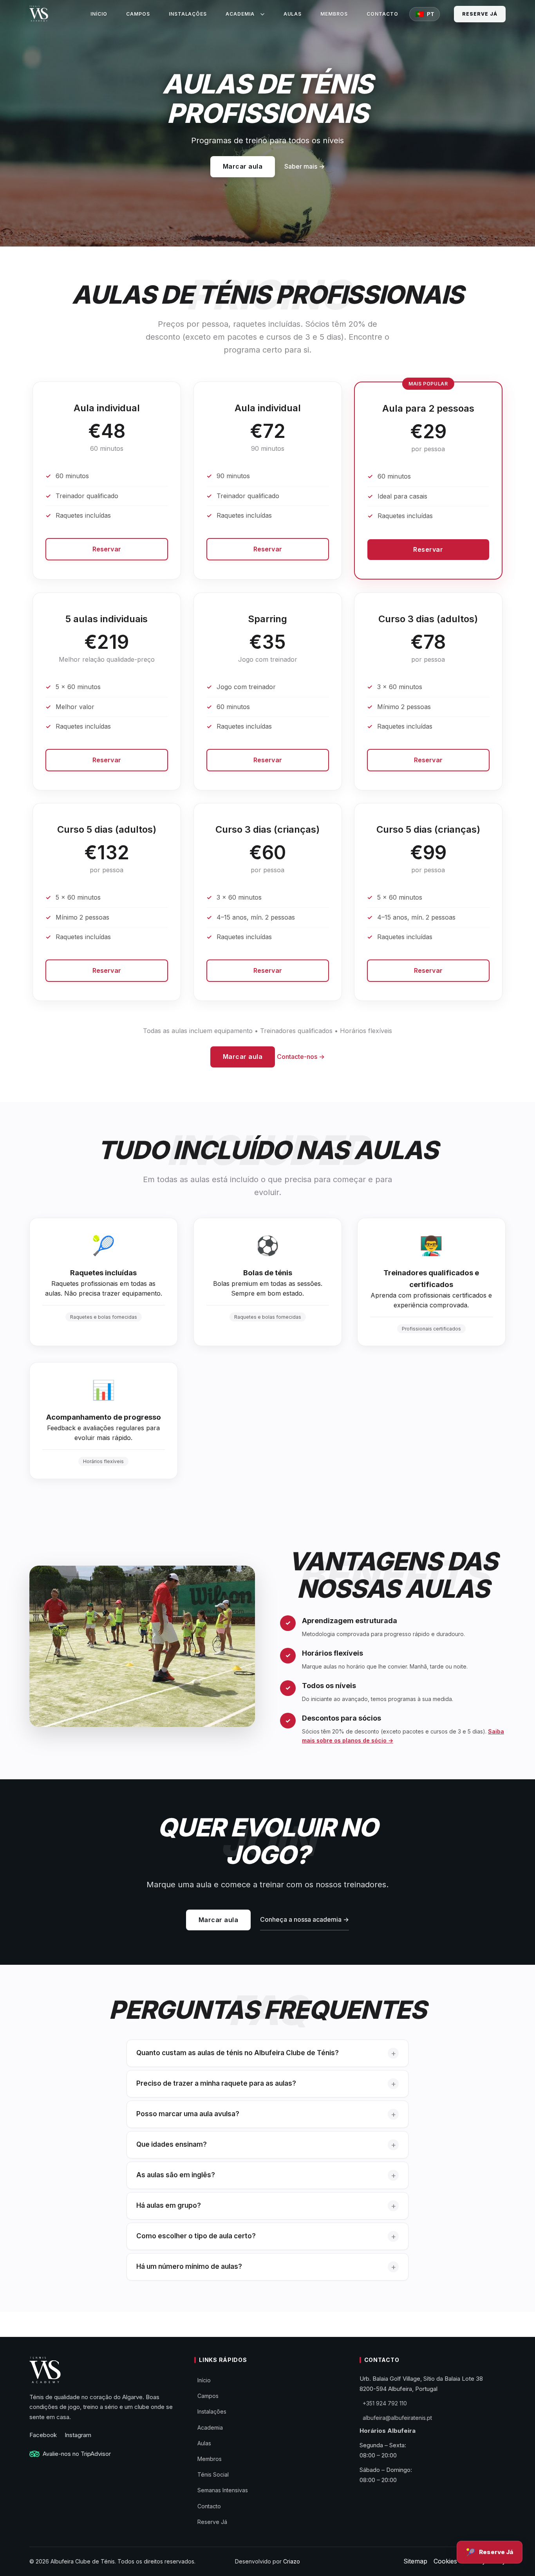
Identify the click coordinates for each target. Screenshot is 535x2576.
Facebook (43, 2435)
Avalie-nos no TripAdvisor (77, 2454)
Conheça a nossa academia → (305, 1919)
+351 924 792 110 (385, 2403)
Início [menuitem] (99, 14)
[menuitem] (241, 14)
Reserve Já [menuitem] (480, 14)
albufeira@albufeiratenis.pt (397, 2418)
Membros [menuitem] (334, 14)
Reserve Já (212, 2522)
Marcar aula (243, 166)
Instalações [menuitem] (188, 14)
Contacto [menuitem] (382, 14)
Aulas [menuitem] (293, 14)
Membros (210, 2459)
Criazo (292, 2561)
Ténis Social (213, 2474)
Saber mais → (305, 166)
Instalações (212, 2411)
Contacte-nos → (301, 1057)
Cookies (445, 2561)
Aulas (204, 2443)
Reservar (107, 549)
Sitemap (415, 2561)
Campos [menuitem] (138, 14)
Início (204, 2380)
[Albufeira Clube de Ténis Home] (39, 14)
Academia (210, 2427)
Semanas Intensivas (223, 2490)
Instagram (78, 2435)
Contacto (209, 2506)
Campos (208, 2396)
